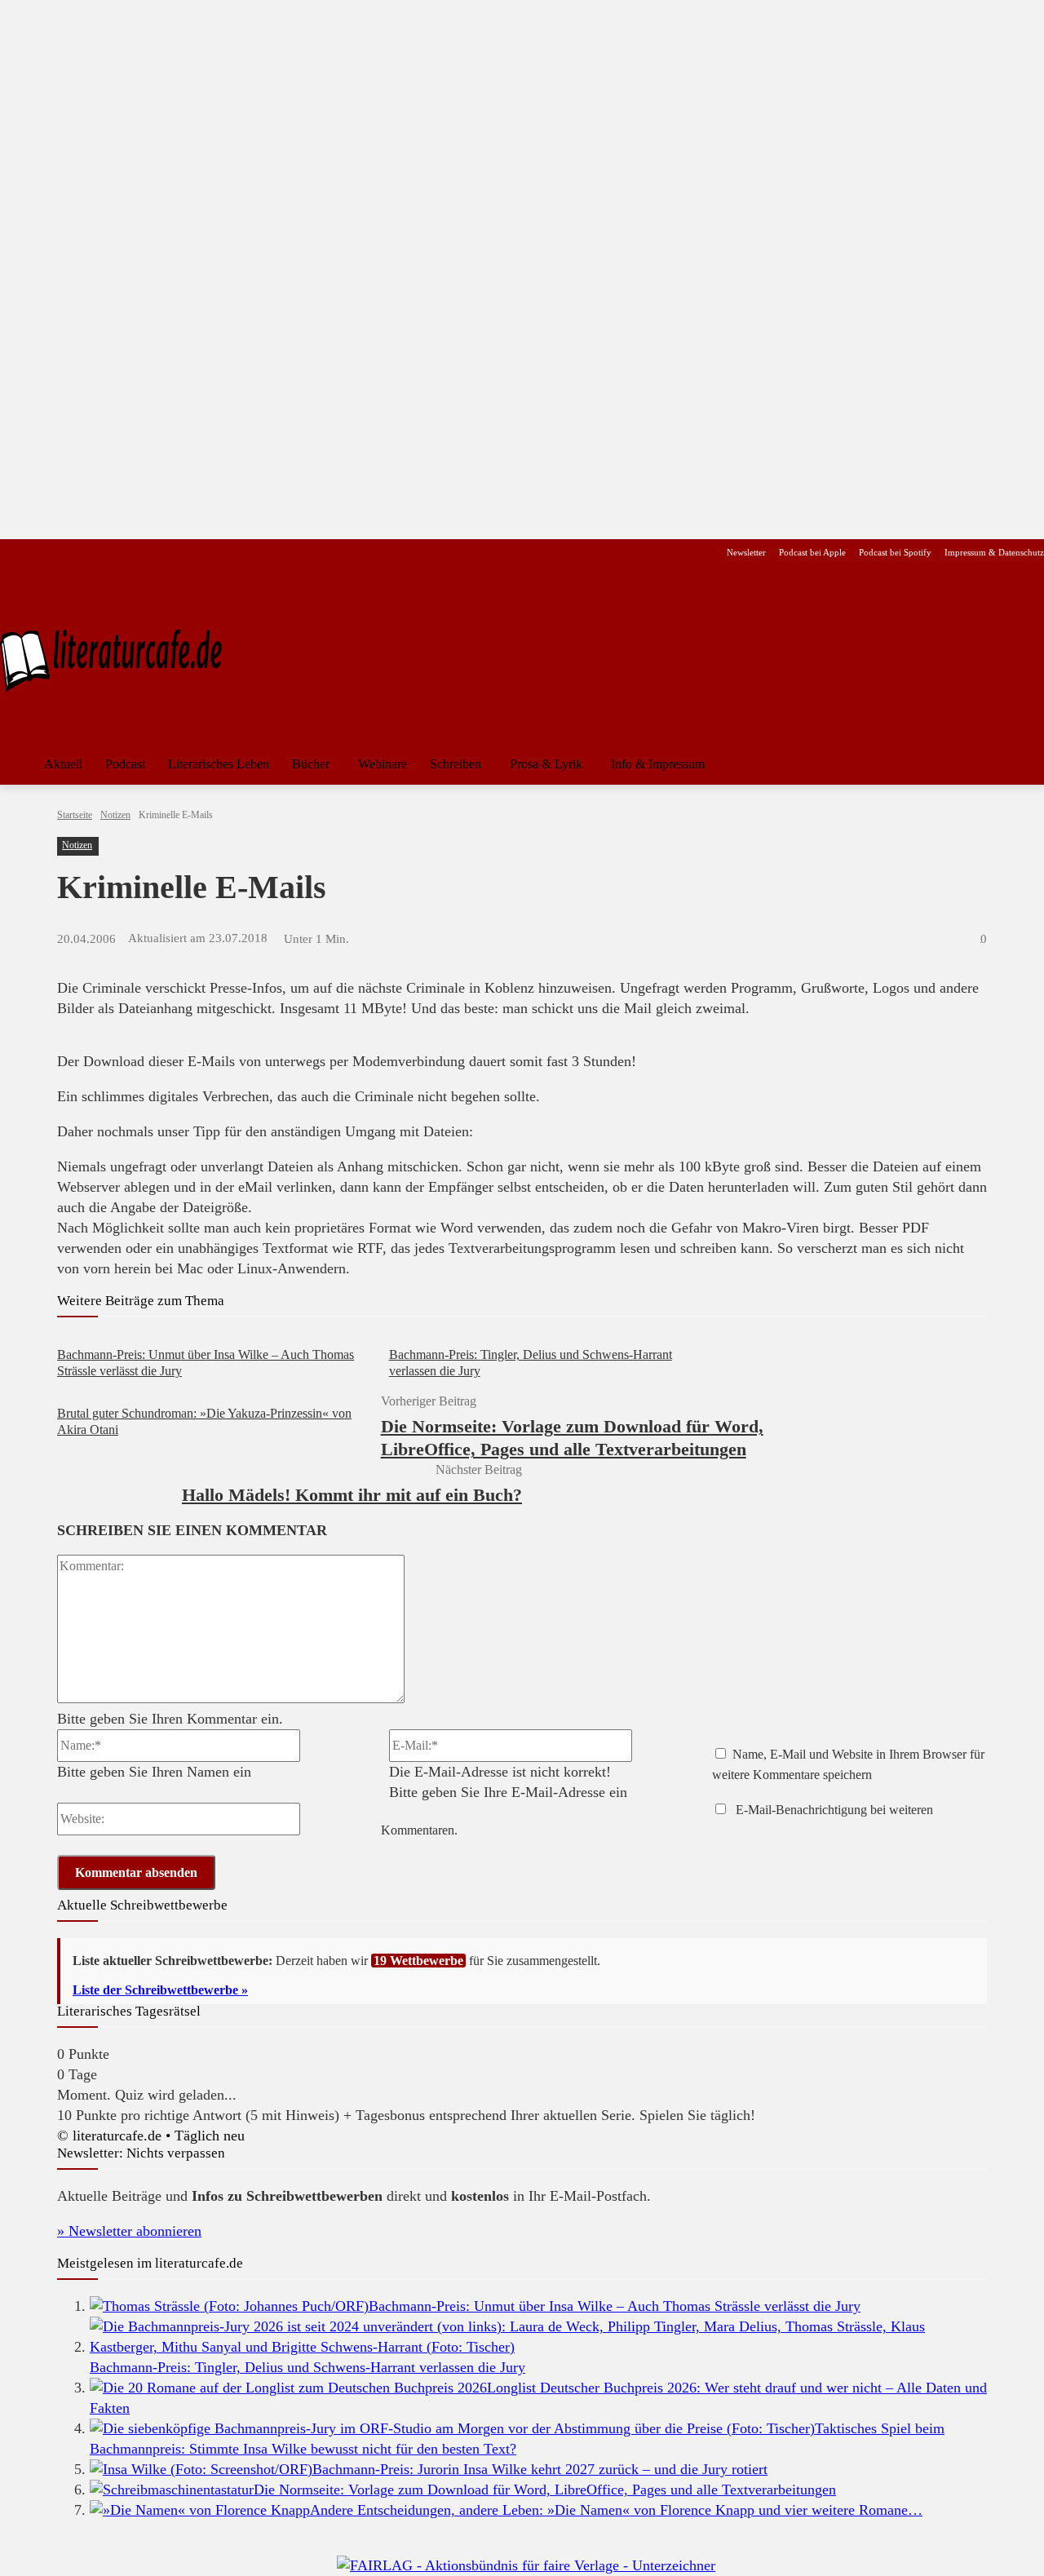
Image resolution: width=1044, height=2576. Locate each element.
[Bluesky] (140, 553)
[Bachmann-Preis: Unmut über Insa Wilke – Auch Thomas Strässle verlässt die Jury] (229, 2306)
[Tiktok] (88, 553)
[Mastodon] (166, 553)
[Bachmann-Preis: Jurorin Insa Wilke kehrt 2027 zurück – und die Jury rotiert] (201, 2469)
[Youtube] (62, 553)
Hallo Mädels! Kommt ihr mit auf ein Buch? (352, 1495)
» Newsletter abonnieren (129, 2231)
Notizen (115, 815)
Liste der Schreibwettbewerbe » (160, 1990)
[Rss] (191, 553)
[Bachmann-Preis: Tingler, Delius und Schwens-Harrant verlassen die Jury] (538, 2347)
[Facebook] (11, 553)
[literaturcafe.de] (119, 659)
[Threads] (114, 553)
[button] (1024, 764)
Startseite (75, 815)
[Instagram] (37, 553)
